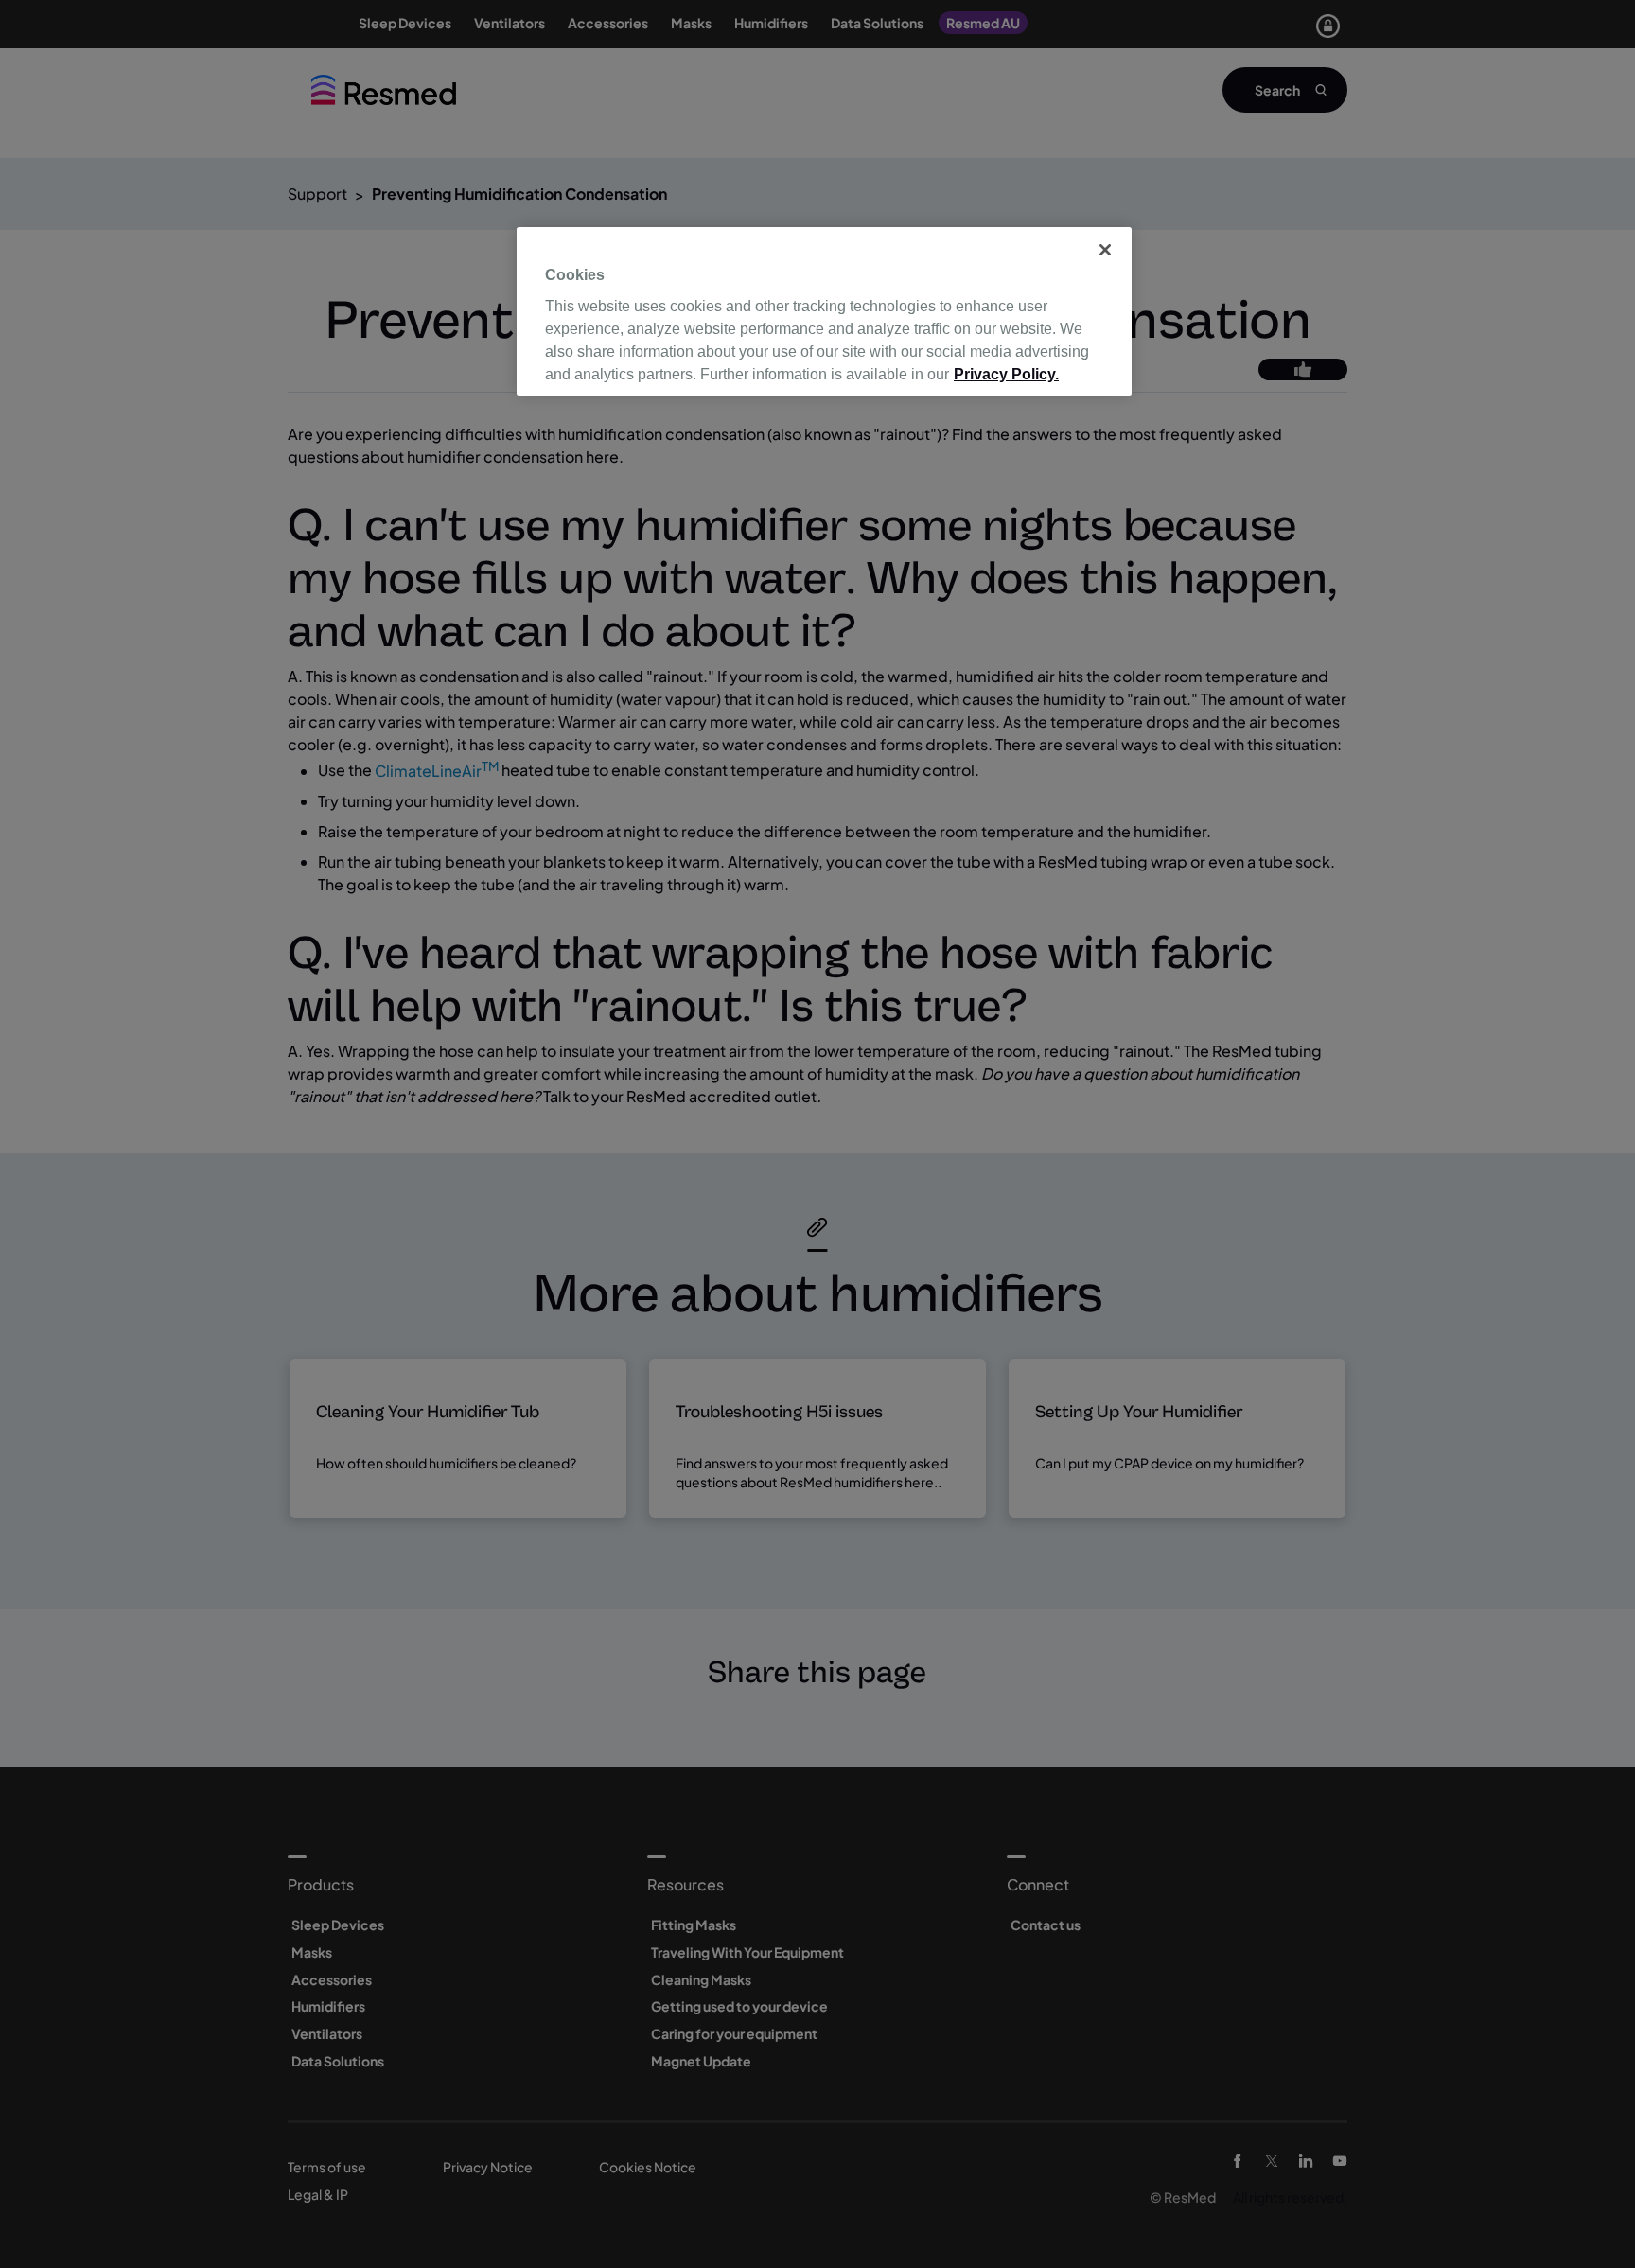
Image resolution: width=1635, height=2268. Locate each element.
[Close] (1105, 250)
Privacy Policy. (1006, 374)
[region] (824, 311)
